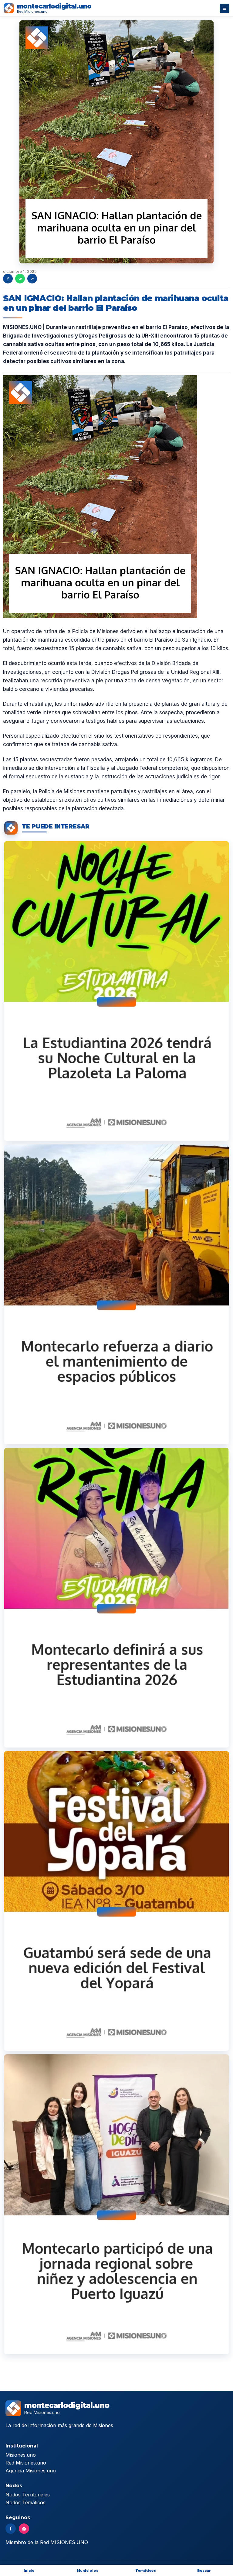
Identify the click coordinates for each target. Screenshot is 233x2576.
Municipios (88, 2571)
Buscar (204, 2571)
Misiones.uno (21, 2455)
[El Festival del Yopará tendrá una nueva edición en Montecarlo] (116, 1901)
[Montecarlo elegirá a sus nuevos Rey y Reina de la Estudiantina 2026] (116, 1598)
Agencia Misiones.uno (31, 2471)
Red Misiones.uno (26, 2463)
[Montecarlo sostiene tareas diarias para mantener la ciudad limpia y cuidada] (116, 1294)
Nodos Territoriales (28, 2495)
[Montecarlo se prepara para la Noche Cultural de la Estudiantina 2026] (116, 991)
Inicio (29, 2571)
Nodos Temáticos (25, 2502)
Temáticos (146, 2571)
